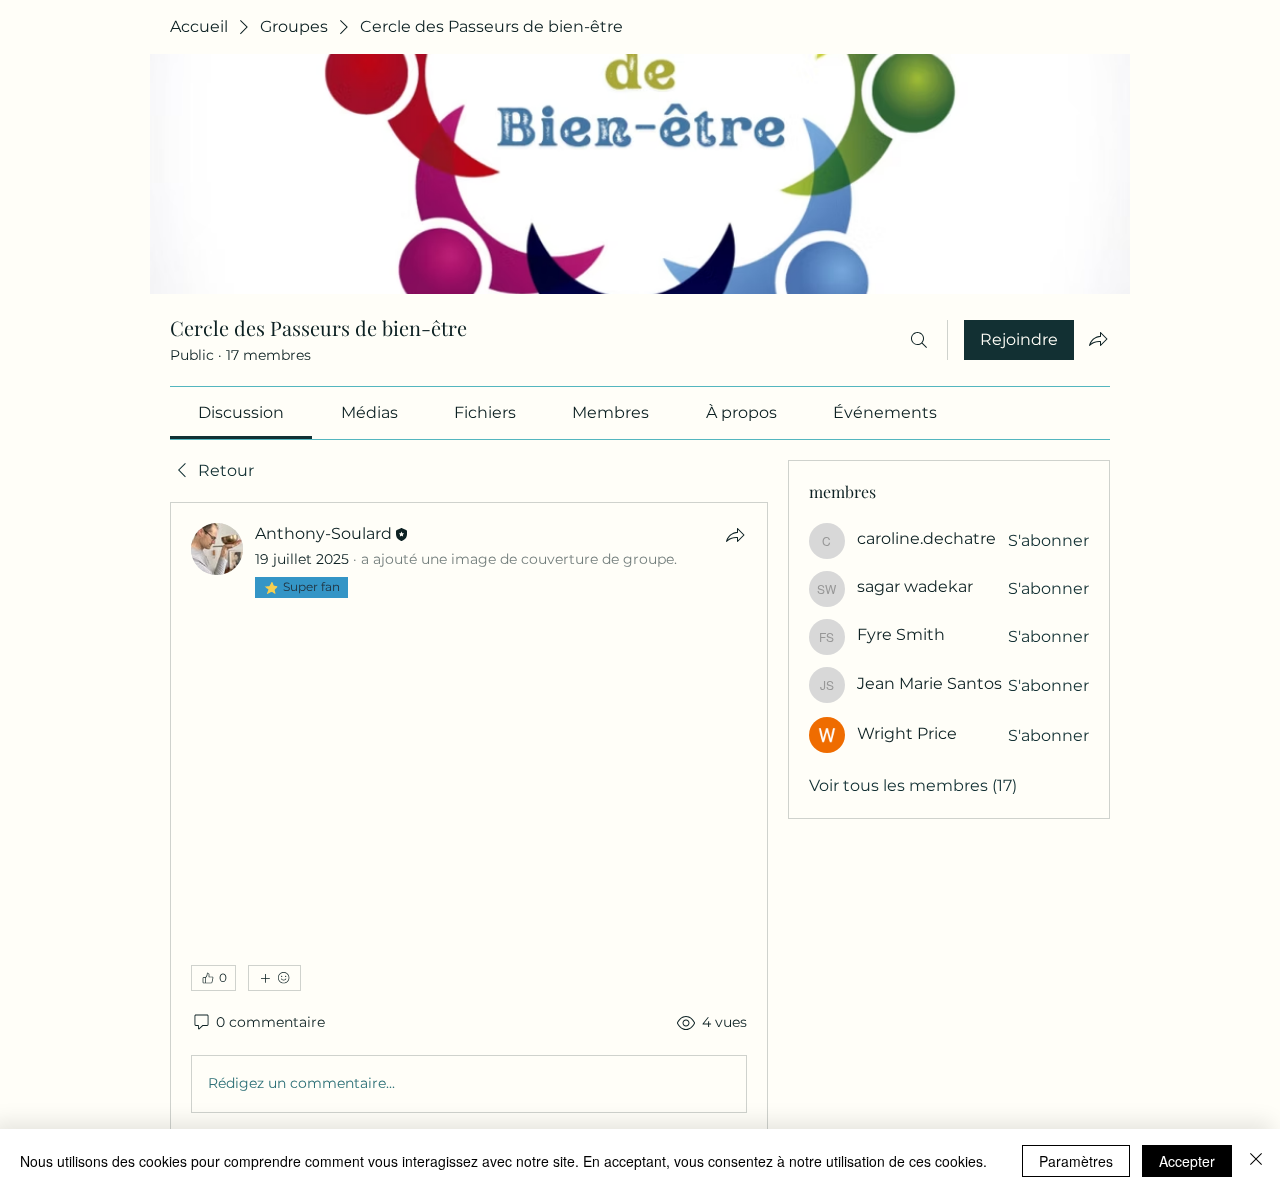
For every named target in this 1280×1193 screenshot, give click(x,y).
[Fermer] (1256, 1161)
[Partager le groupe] (1098, 339)
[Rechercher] (919, 340)
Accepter (1187, 1161)
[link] (241, 412)
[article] (469, 822)
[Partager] (735, 535)
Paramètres (1076, 1161)
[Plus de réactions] (274, 978)
